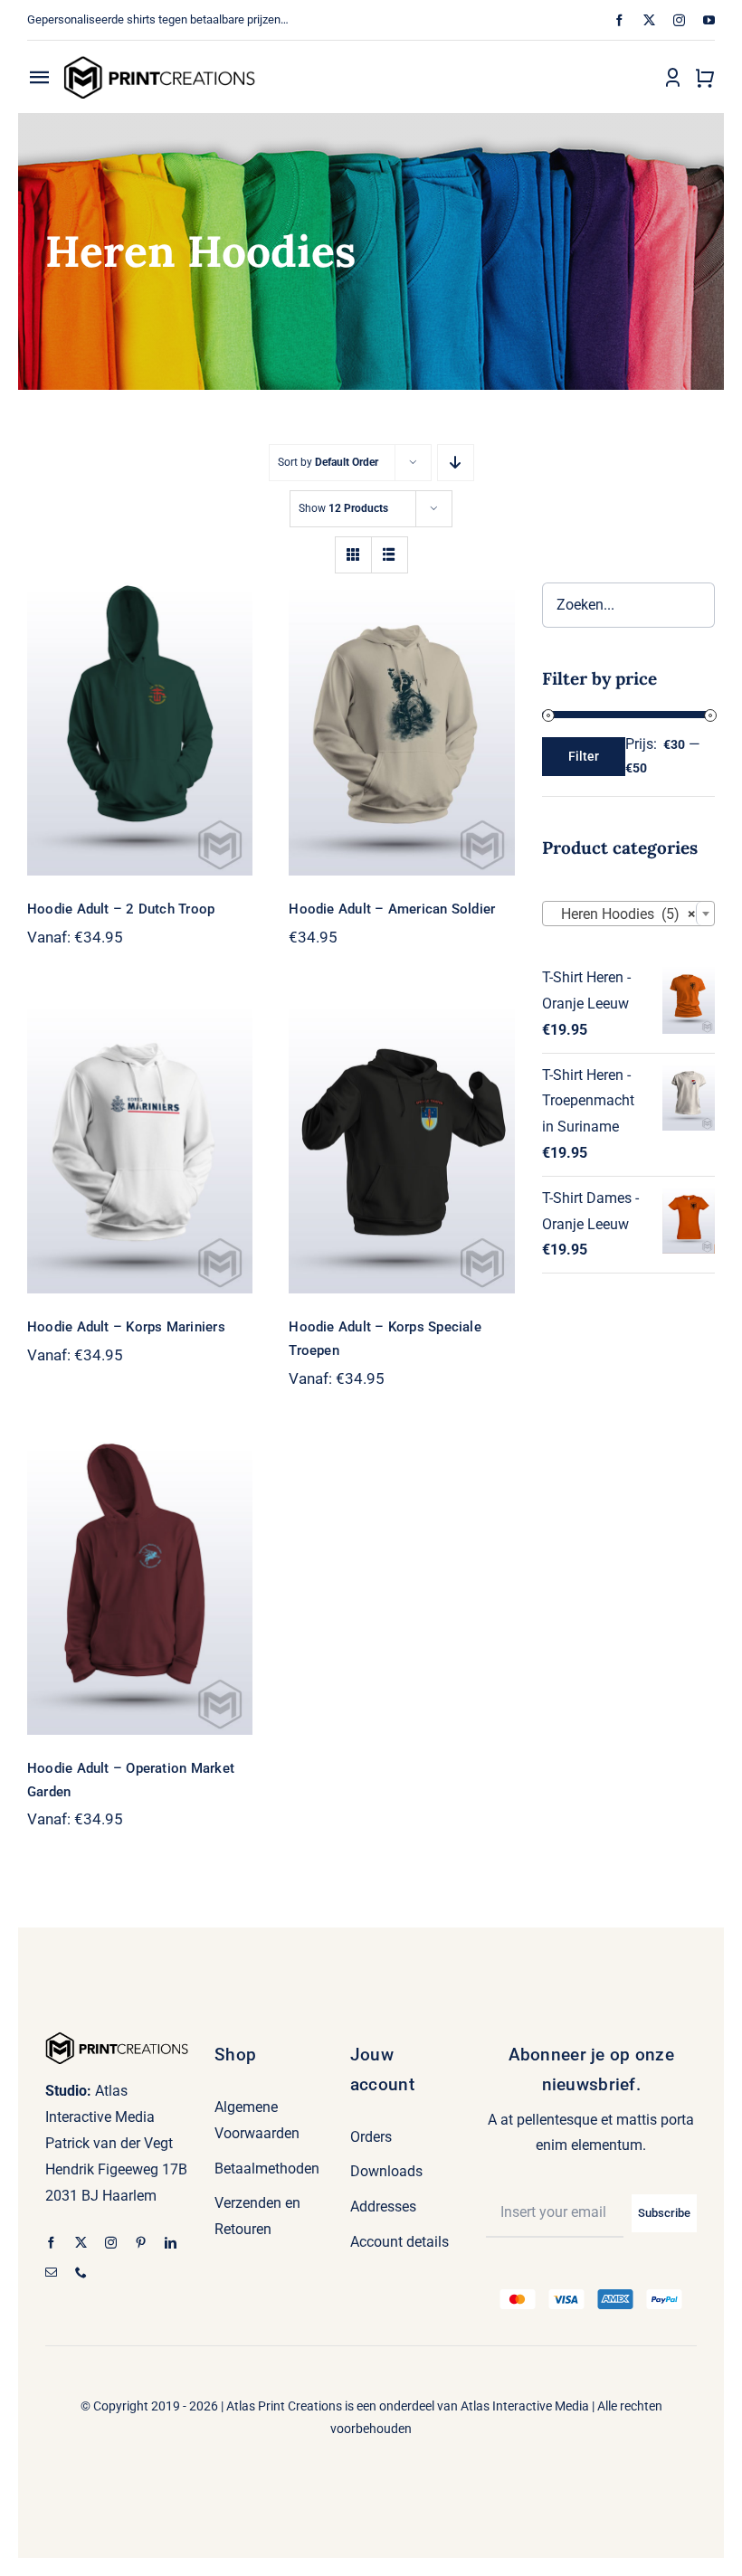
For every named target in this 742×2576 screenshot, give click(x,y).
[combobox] (628, 914)
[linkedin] (171, 2243)
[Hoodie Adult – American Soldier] (401, 729)
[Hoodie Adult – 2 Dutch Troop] (140, 729)
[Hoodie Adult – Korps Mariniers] (140, 1147)
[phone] (81, 2273)
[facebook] (619, 20)
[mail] (51, 2273)
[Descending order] (456, 463)
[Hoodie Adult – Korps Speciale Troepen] (401, 1147)
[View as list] (390, 555)
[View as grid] (353, 555)
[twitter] (649, 20)
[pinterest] (141, 2243)
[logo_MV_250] (159, 62)
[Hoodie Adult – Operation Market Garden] (140, 1588)
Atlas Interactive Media (525, 2406)
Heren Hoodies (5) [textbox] (623, 914)
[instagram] (679, 20)
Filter (584, 756)
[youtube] (709, 20)
